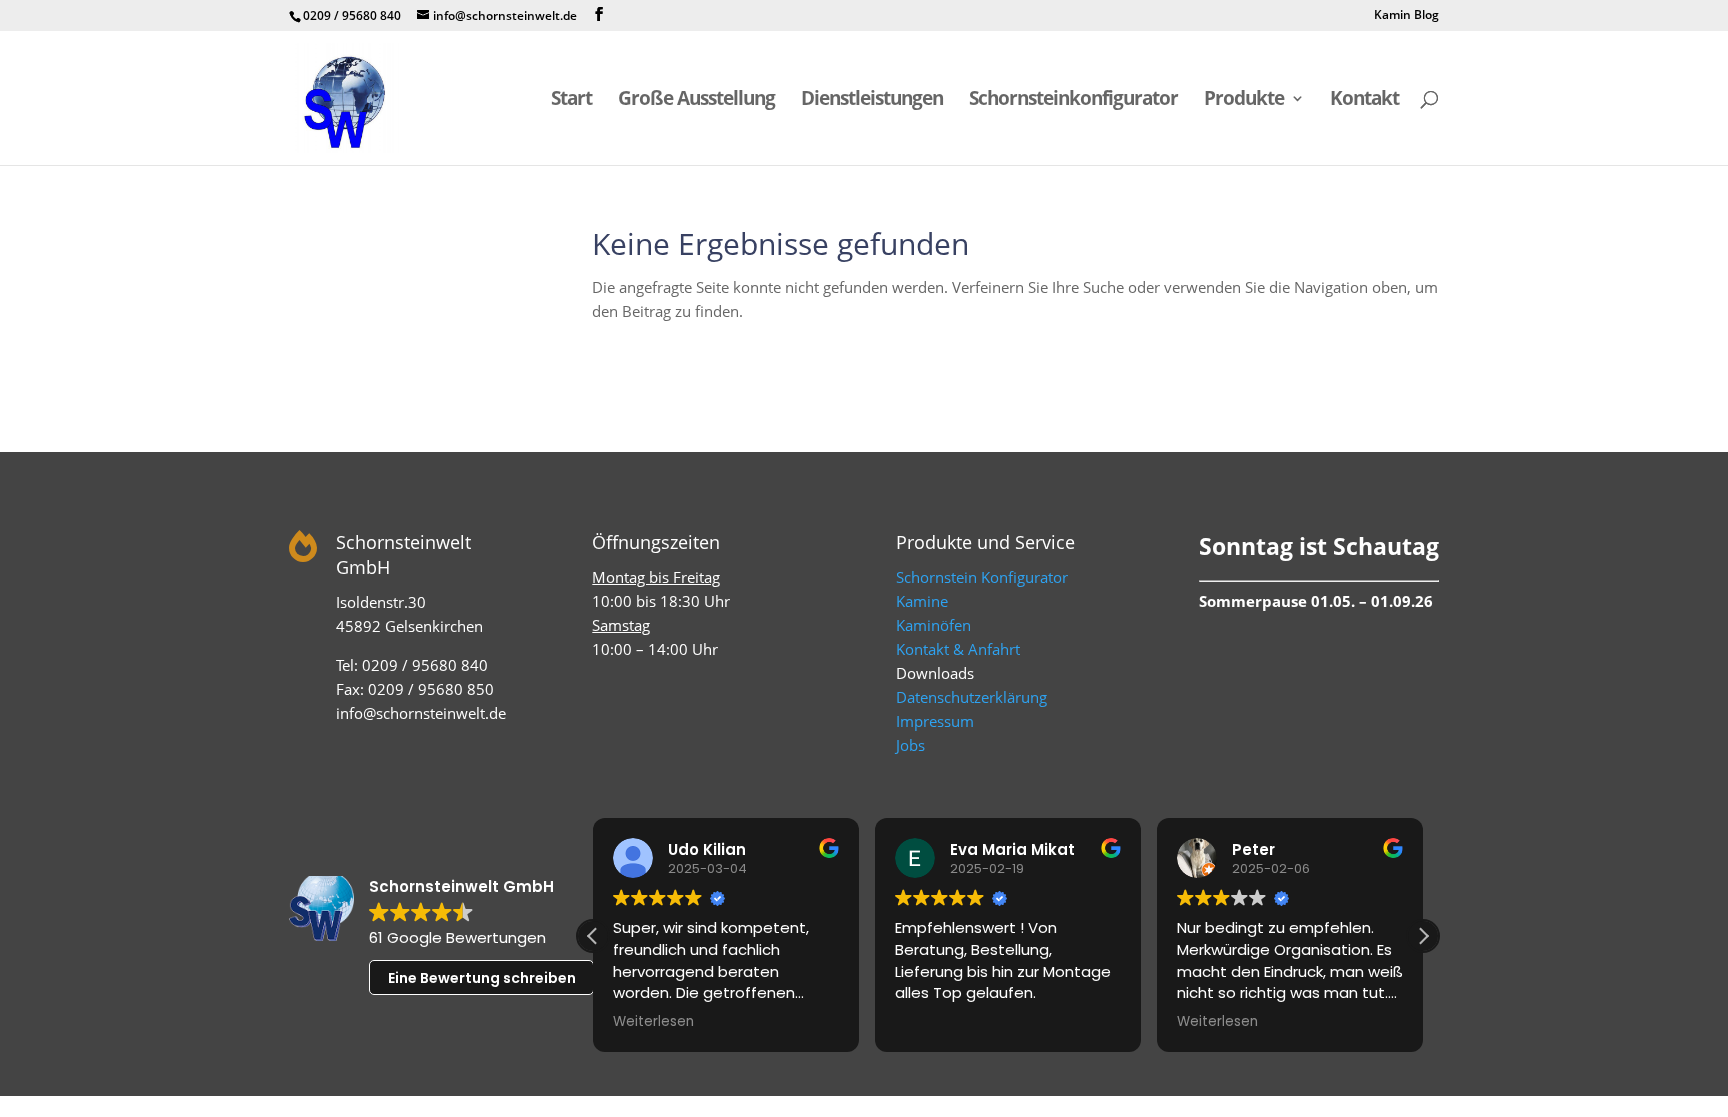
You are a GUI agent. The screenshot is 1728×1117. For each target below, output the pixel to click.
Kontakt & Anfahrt (958, 649)
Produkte (1244, 101)
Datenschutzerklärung (971, 697)
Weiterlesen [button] (653, 1022)
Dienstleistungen (872, 101)
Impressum (935, 721)
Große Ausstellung (696, 101)
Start (571, 101)
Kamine (922, 601)
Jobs (910, 745)
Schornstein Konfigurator (982, 577)
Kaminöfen (933, 625)
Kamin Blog (1406, 16)
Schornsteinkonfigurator (1073, 101)
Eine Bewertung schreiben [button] (482, 978)
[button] (1423, 936)
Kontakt (1364, 101)
